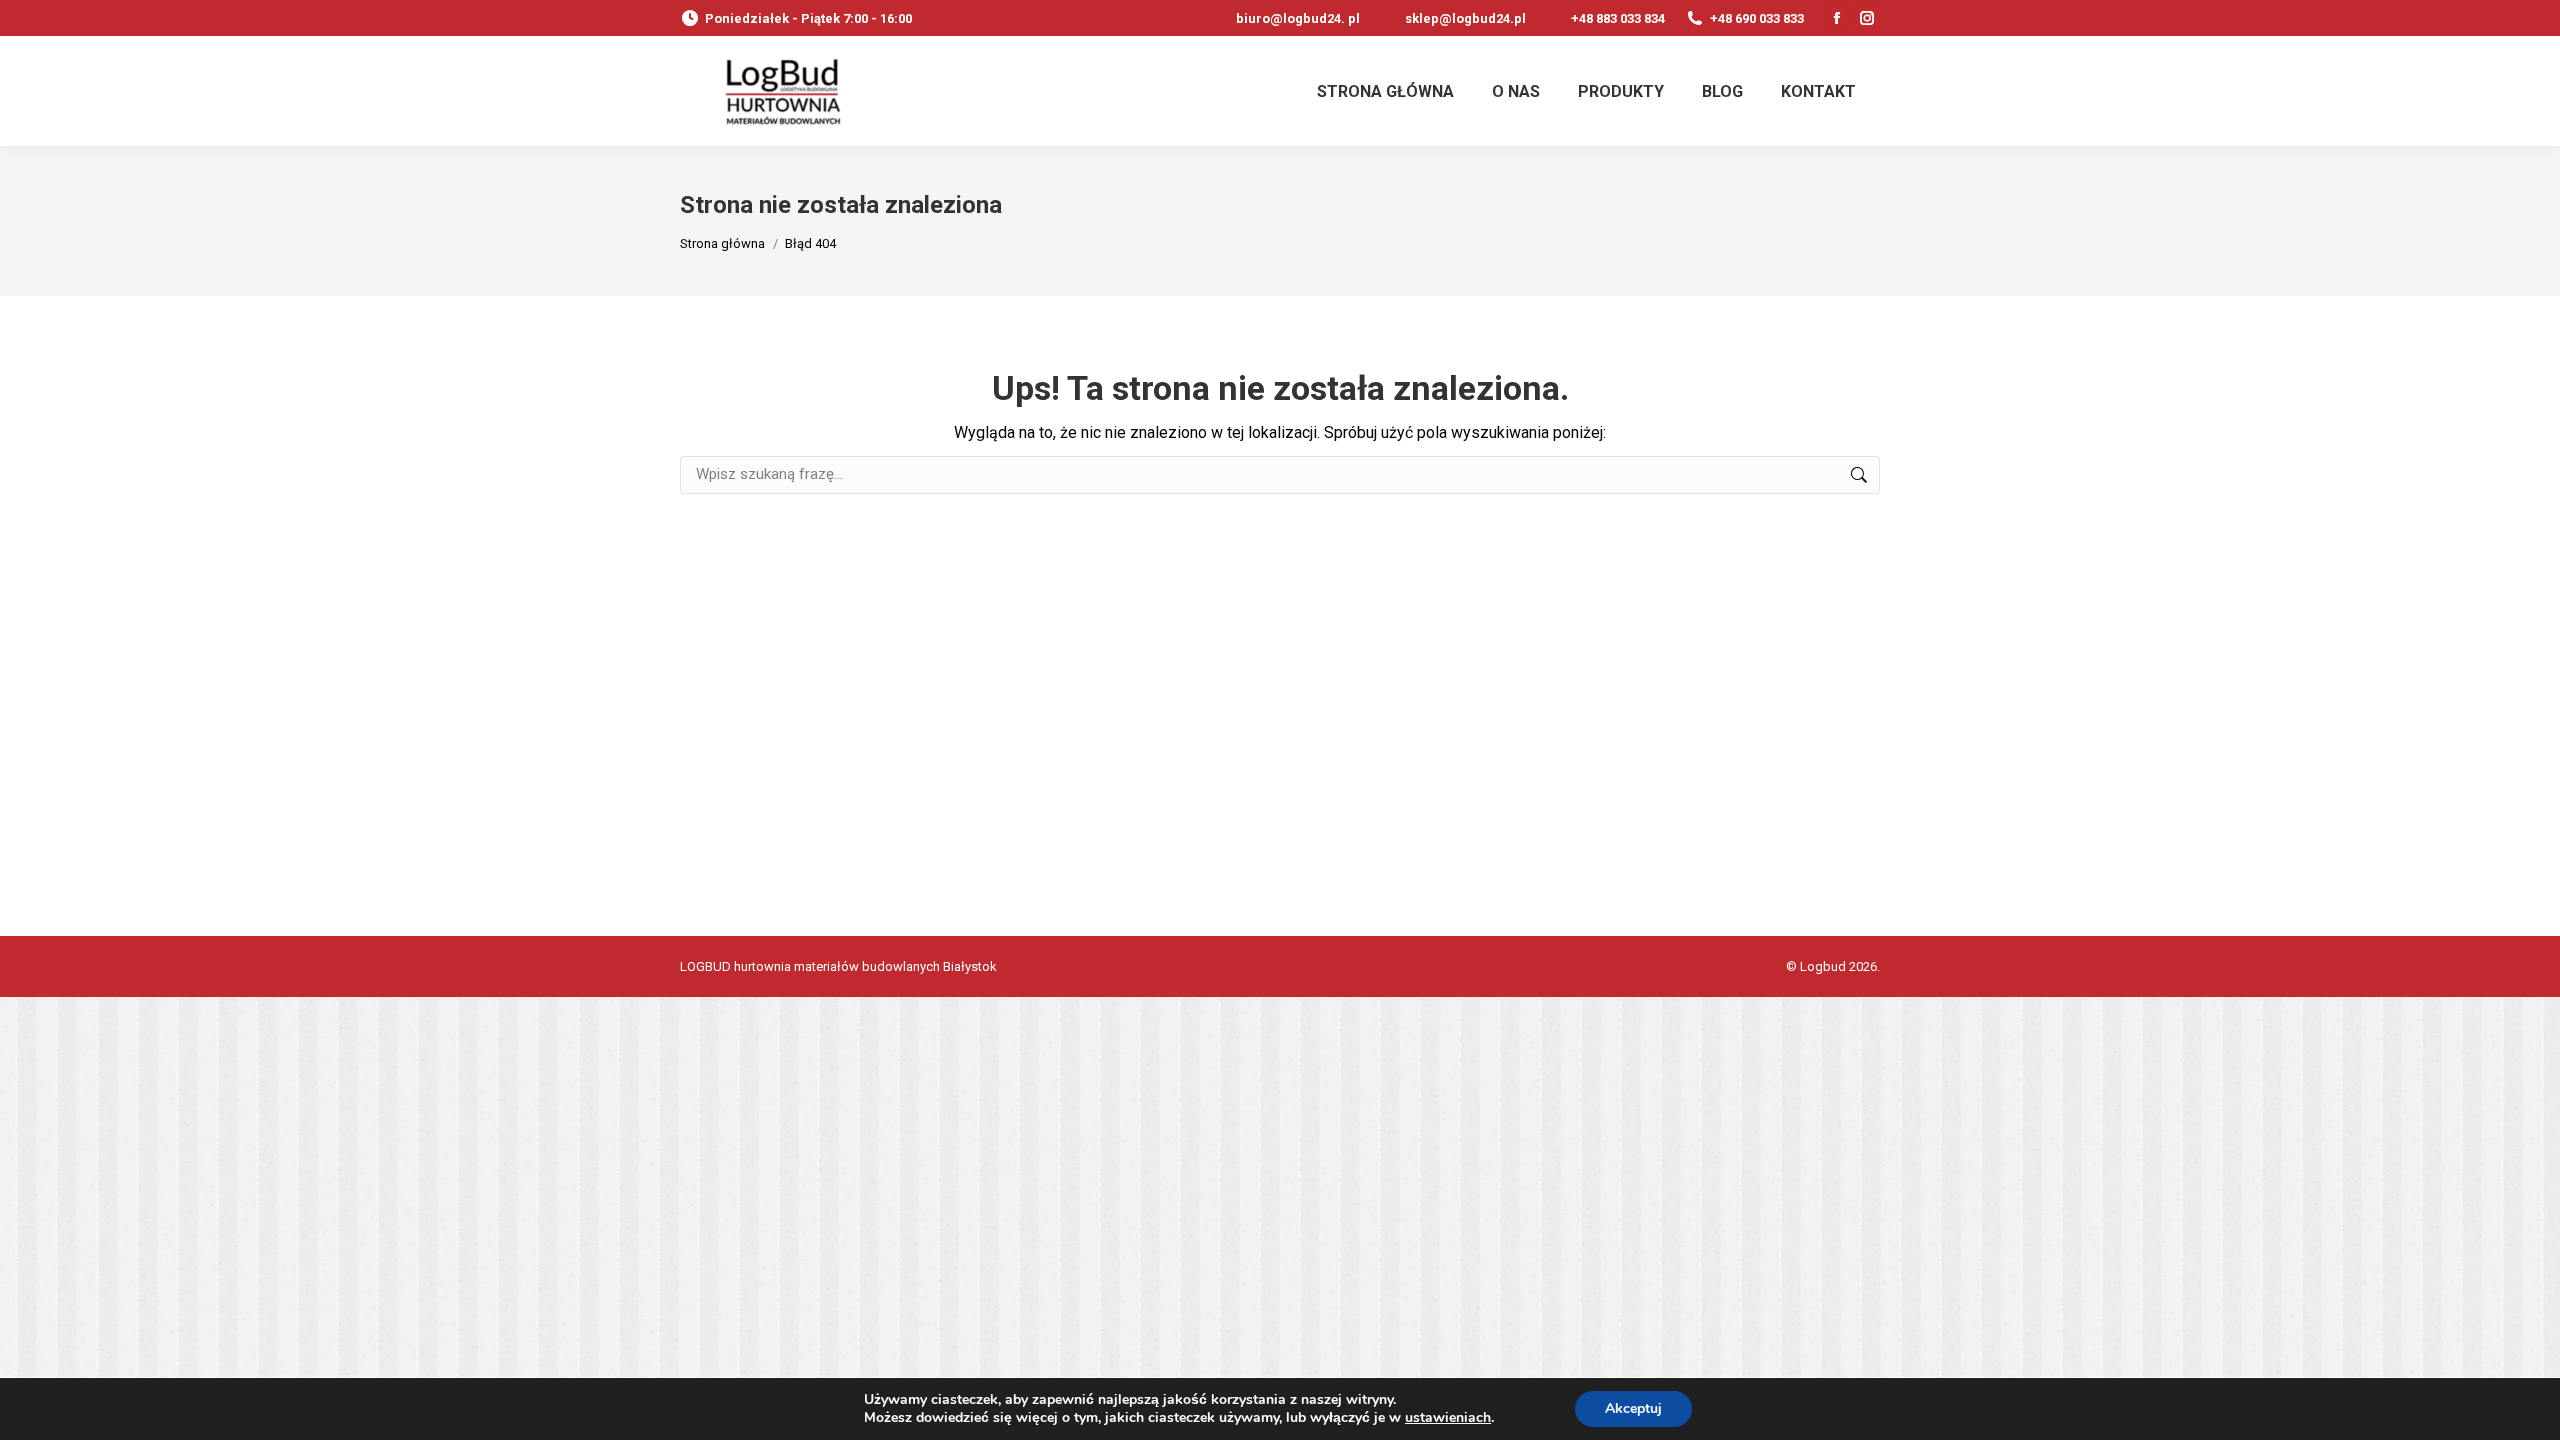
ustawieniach (1448, 1418)
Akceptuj (1633, 1408)
